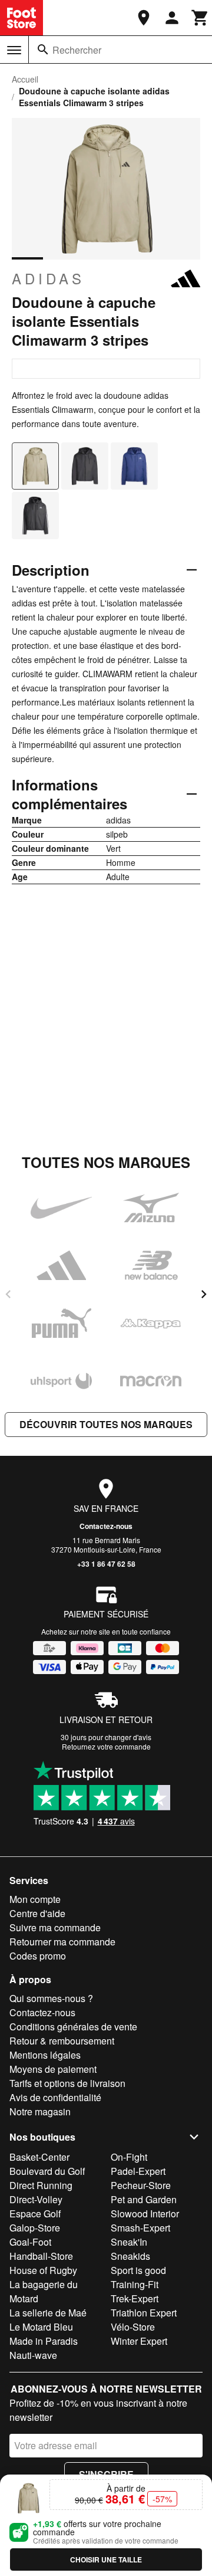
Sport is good (138, 2270)
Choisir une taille (106, 2559)
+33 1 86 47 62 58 (106, 1564)
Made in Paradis (44, 2341)
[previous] (8, 1294)
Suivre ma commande (55, 1927)
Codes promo (38, 1956)
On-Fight (129, 2157)
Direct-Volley (36, 2199)
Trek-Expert (135, 2298)
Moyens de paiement (53, 2069)
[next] (204, 1294)
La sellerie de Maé (48, 2313)
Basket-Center (39, 2157)
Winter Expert (139, 2341)
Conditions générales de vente (73, 2027)
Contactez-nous (106, 1526)
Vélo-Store (133, 2327)
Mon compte (35, 1899)
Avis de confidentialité (55, 2097)
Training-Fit (135, 2284)
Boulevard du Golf (47, 2171)
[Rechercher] (43, 50)
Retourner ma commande (62, 1942)
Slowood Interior (145, 2214)
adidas (48, 278)
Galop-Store (35, 2228)
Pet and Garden (144, 2199)
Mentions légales (45, 2055)
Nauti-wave (33, 2355)
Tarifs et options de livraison (67, 2083)
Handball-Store (41, 2256)
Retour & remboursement (62, 2041)
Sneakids (130, 2256)
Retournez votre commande (106, 1746)
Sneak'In (129, 2242)
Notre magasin (40, 2111)
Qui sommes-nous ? (51, 1998)
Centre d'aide (37, 1913)
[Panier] (200, 18)
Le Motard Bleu (41, 2327)
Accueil (25, 79)
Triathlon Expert (144, 2313)
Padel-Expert (138, 2171)
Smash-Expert (140, 2228)
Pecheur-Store (141, 2185)
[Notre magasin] (144, 18)
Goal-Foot (30, 2242)
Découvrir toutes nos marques (106, 1424)
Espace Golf (35, 2214)
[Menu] (14, 50)
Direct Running (41, 2185)
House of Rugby (43, 2270)
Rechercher (77, 50)
